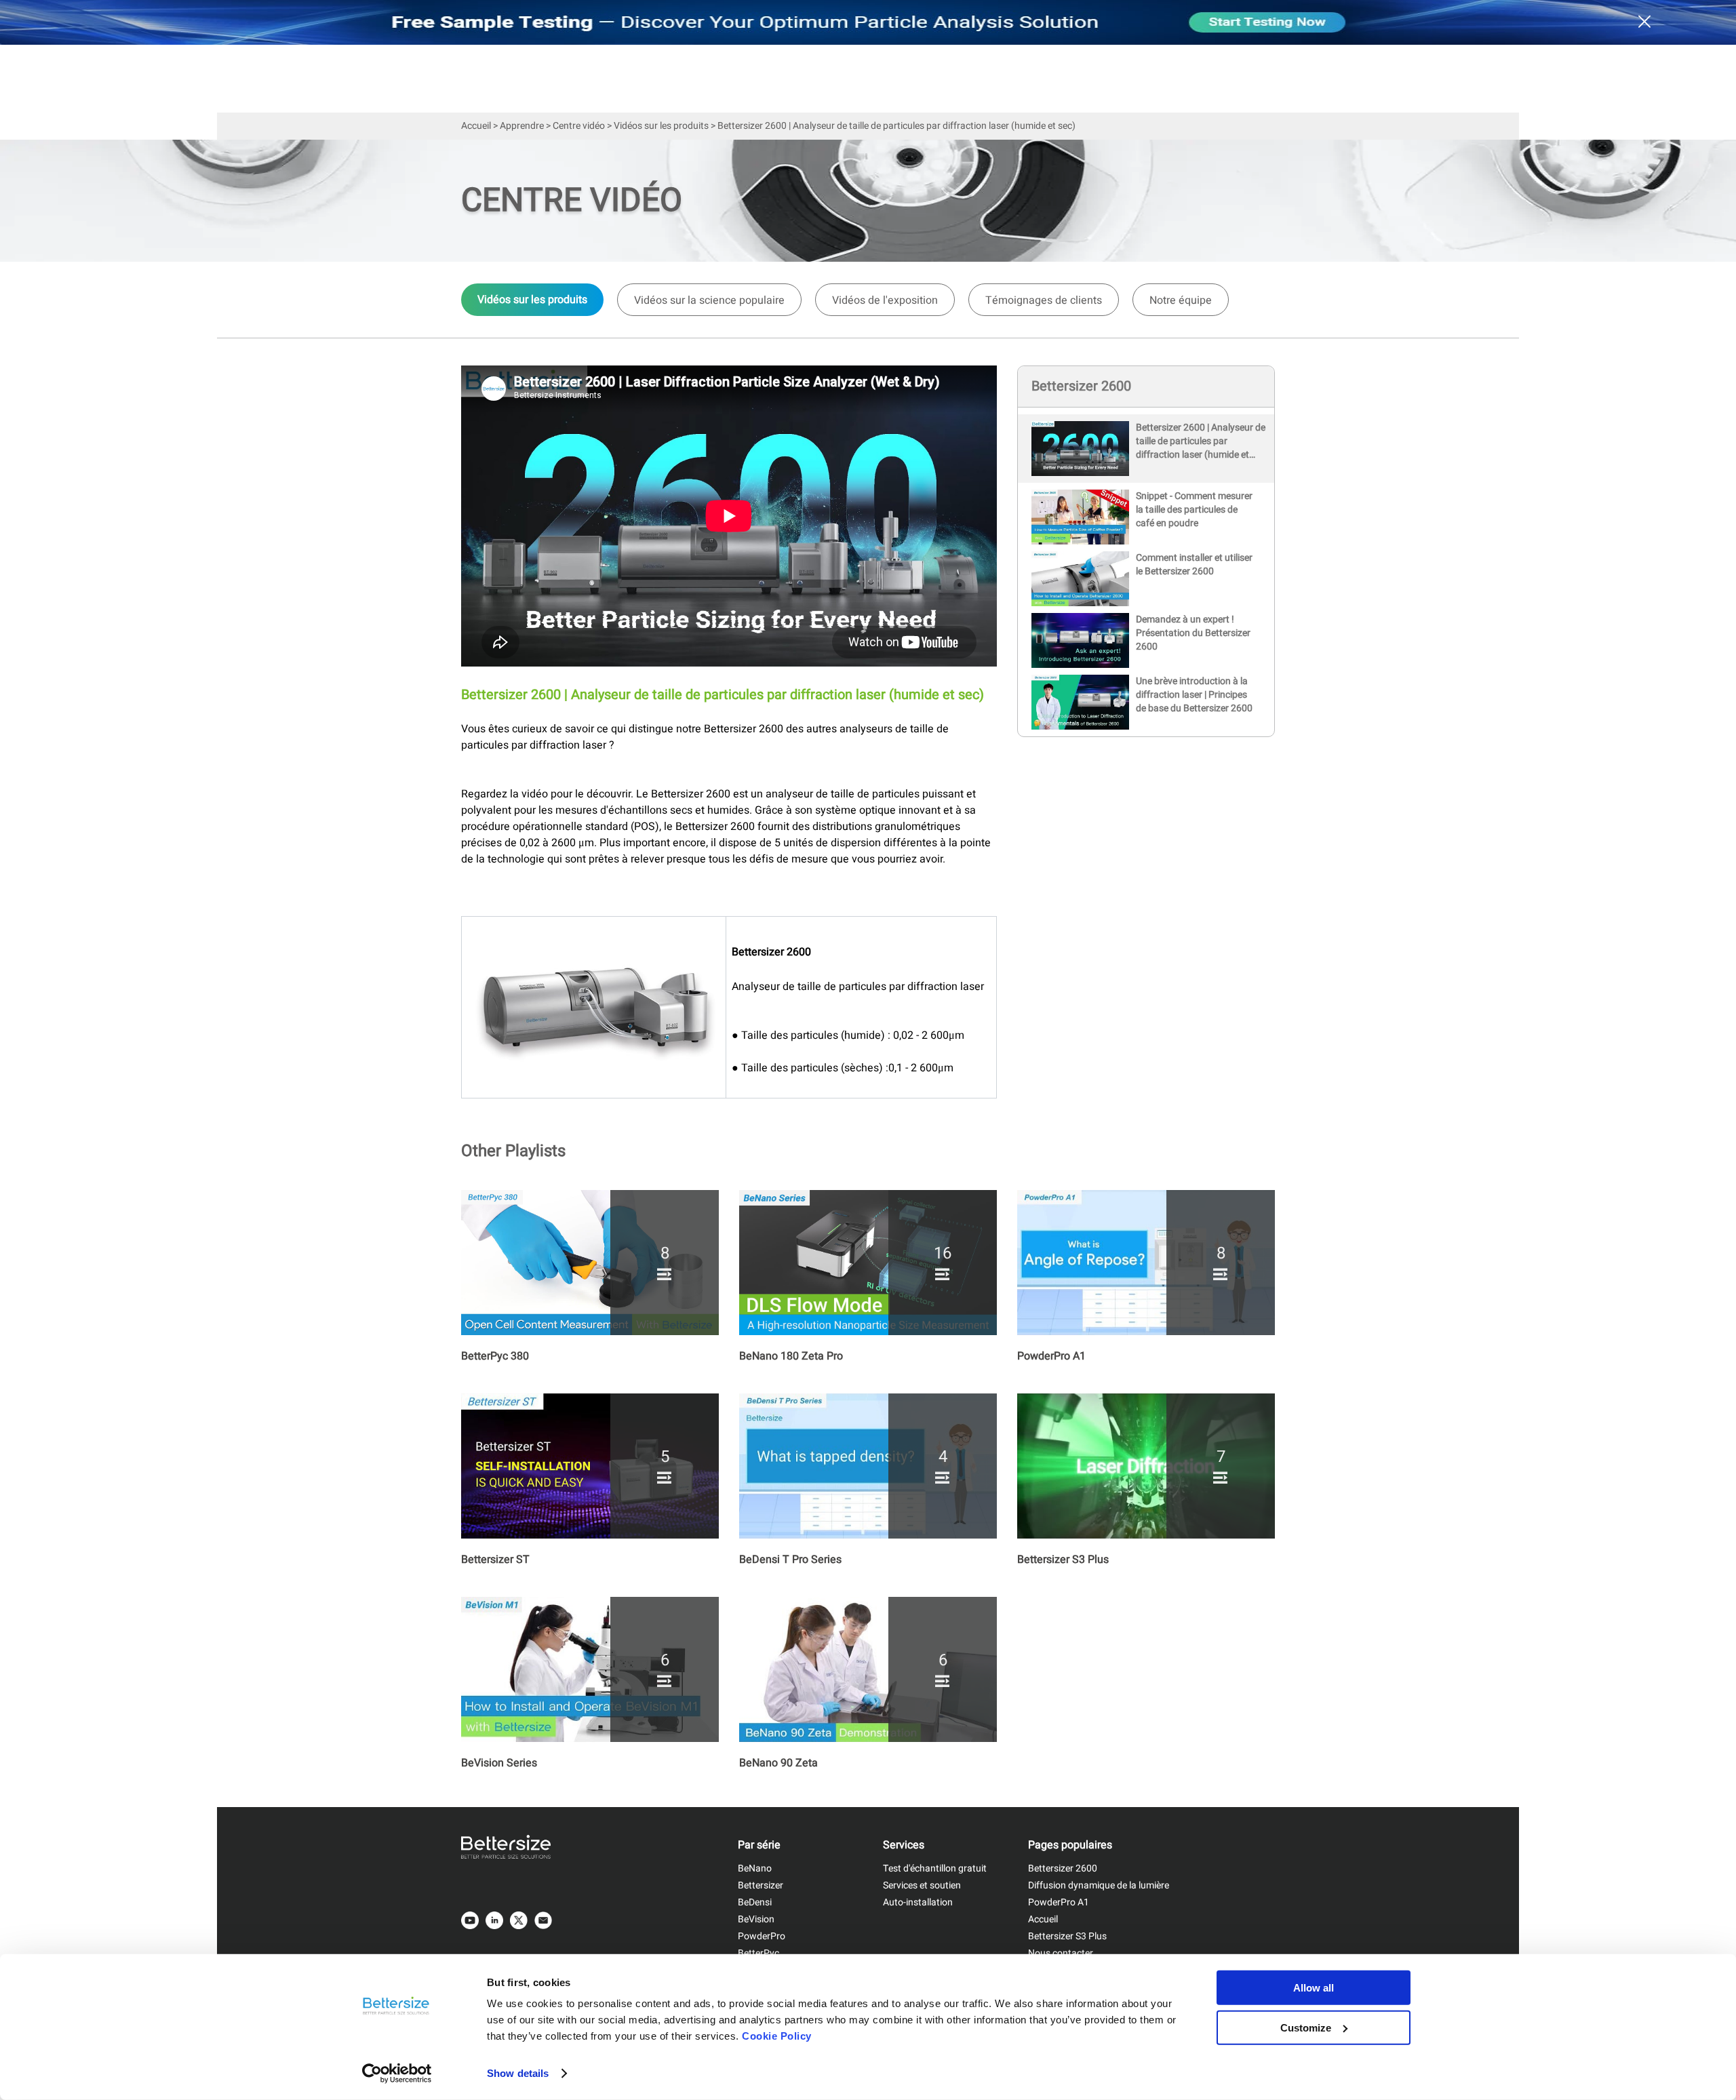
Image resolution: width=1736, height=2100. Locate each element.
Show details (518, 2073)
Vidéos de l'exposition (885, 300)
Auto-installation (918, 1902)
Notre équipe (1181, 300)
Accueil (476, 126)
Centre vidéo (579, 126)
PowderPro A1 (1059, 1902)
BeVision (756, 1919)
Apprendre (522, 126)
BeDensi (755, 1902)
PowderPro (762, 1936)
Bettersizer (761, 1885)
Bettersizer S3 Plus (1067, 1936)
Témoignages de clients (1044, 300)
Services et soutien (922, 1885)
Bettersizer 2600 (1063, 1868)
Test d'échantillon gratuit (935, 1868)
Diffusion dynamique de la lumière (1099, 1885)
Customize (1306, 2027)
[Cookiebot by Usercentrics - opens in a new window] (397, 2074)
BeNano (755, 1868)
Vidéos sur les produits (661, 126)
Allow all (1314, 1988)
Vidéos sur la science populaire (709, 300)
